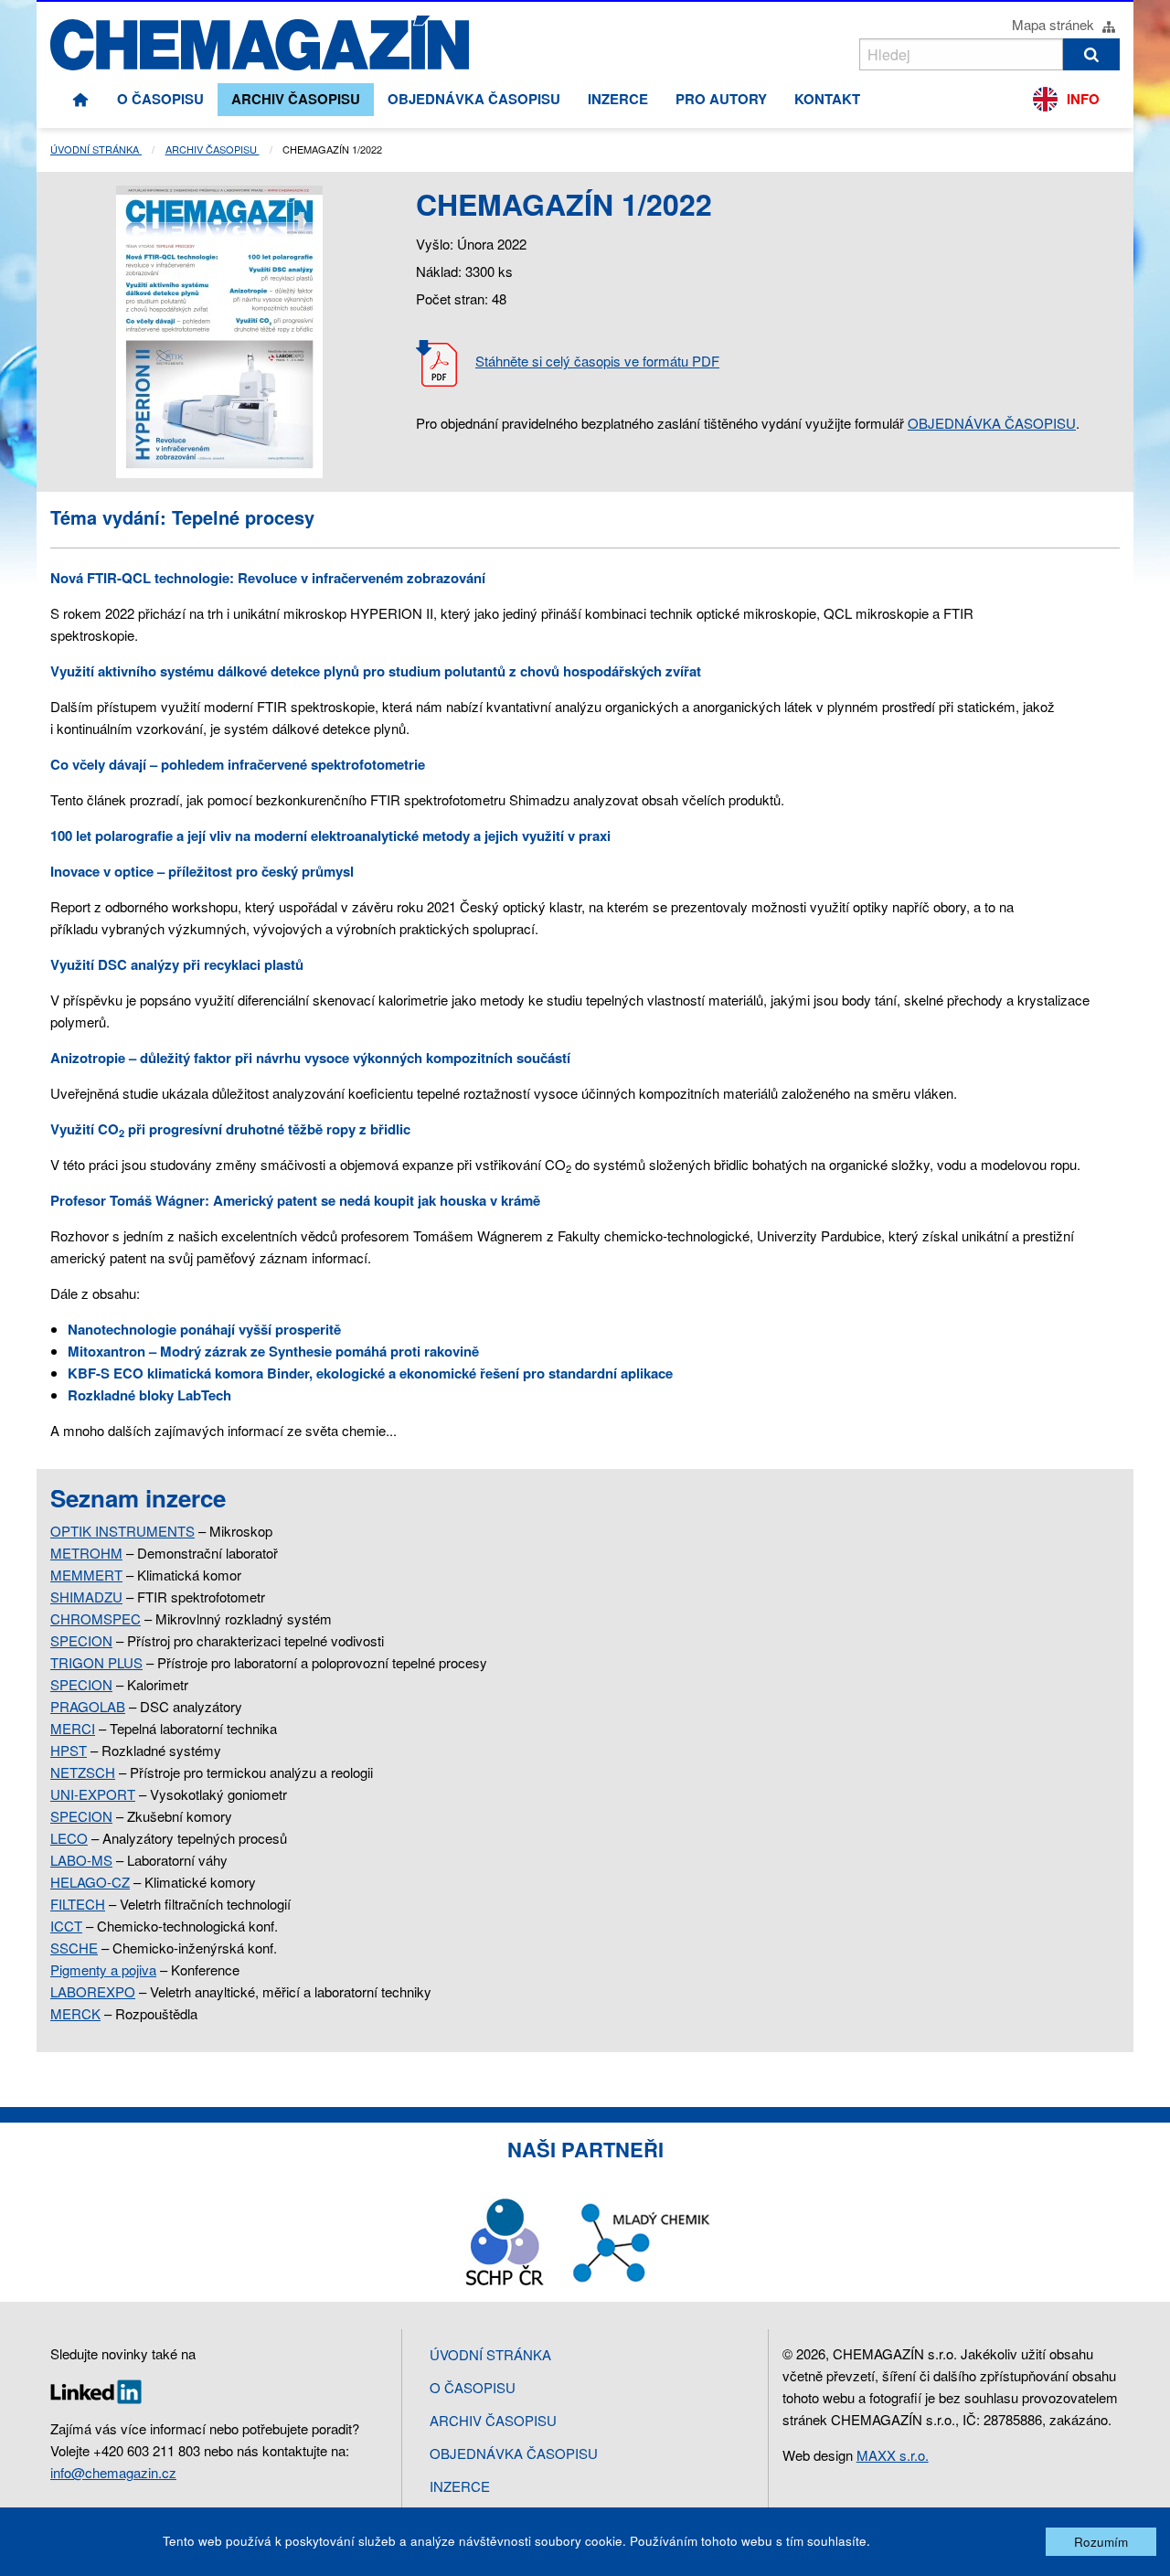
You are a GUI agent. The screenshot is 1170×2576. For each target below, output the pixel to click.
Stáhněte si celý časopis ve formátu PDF (597, 361)
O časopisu (160, 99)
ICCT (66, 1926)
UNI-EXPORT (93, 1794)
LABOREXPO (93, 1991)
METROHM (86, 1553)
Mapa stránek (1055, 24)
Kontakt (827, 99)
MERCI (73, 1728)
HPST (69, 1750)
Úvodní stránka (96, 149)
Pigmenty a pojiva (103, 1969)
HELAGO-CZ (90, 1882)
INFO (1083, 99)
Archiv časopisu (296, 99)
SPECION (81, 1640)
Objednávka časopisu (474, 99)
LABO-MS (81, 1860)
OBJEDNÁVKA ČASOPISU (992, 423)
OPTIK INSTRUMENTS (122, 1531)
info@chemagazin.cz (113, 2472)
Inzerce (618, 99)
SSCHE (74, 1948)
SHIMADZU (86, 1597)
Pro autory (721, 99)
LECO (69, 1838)
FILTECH (78, 1904)
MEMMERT (86, 1575)
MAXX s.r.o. (893, 2455)
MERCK (75, 2013)
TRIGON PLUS (96, 1662)
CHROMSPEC (96, 1618)
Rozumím (1101, 2542)
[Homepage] (80, 99)
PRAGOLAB (88, 1706)
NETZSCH (83, 1772)
